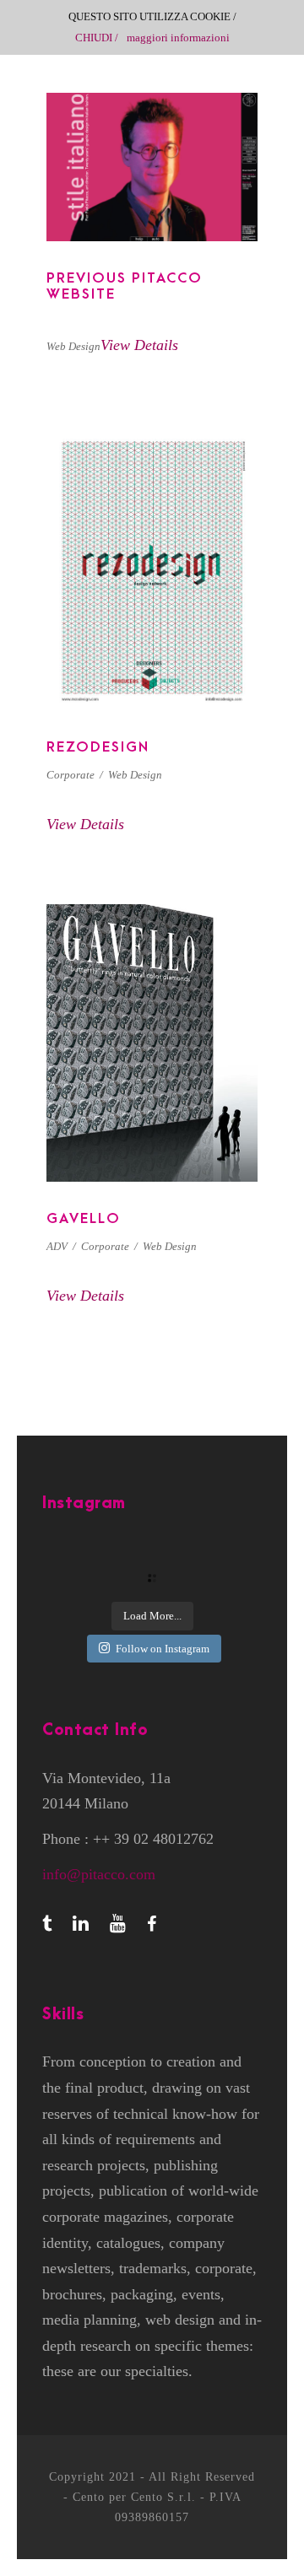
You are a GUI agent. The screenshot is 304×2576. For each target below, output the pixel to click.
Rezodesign (98, 747)
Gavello (152, 1043)
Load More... (152, 1616)
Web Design (73, 346)
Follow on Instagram (163, 1649)
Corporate (71, 775)
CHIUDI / (97, 38)
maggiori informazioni (178, 38)
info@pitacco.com (99, 1874)
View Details (139, 345)
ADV (57, 1246)
